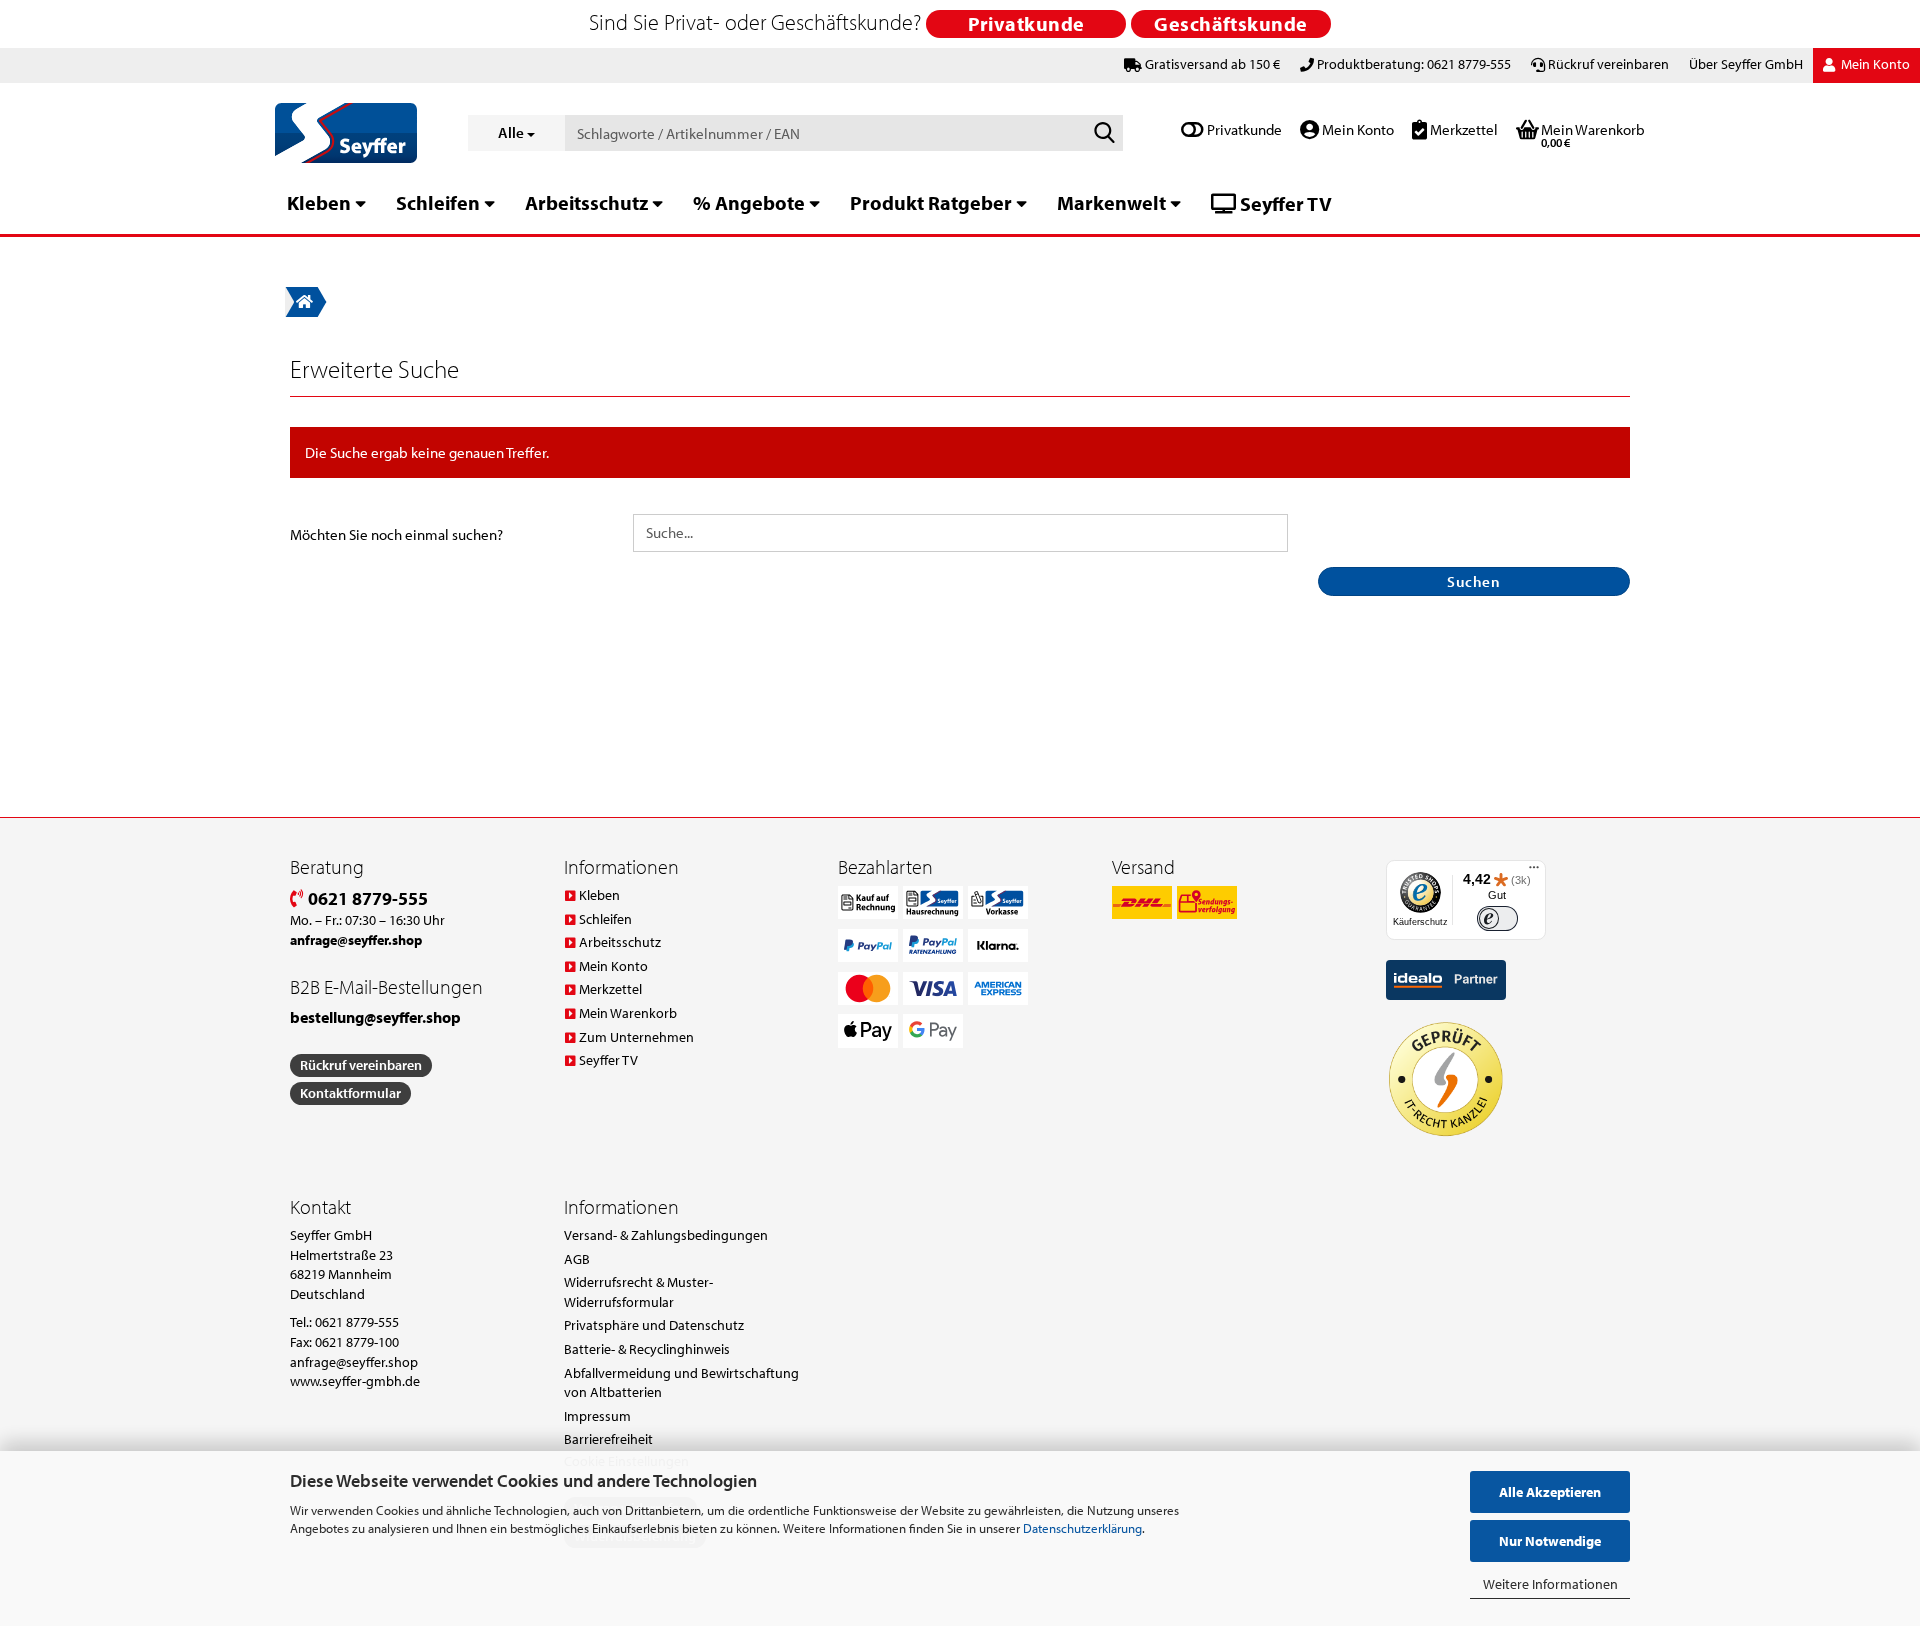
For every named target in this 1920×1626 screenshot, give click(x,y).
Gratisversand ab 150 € (1212, 64)
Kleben (319, 202)
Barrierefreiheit (608, 1439)
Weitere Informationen (1550, 1584)
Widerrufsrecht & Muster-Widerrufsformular (638, 1292)
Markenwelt (1111, 202)
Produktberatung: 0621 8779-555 (1414, 64)
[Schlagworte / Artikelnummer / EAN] (1104, 134)
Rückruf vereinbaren (1608, 64)
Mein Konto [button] (1874, 64)
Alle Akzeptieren (1550, 1492)
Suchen (1473, 581)
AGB (577, 1259)
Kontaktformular (350, 1093)
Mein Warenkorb (628, 1013)
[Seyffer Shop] (356, 133)
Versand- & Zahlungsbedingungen (666, 1235)
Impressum (597, 1416)
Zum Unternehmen (636, 1037)
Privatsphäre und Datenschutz (654, 1325)
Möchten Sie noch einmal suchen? (396, 534)
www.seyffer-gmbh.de (355, 1381)
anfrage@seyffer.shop (354, 1362)
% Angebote (749, 202)
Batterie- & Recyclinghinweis (647, 1349)
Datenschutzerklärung (1082, 1528)
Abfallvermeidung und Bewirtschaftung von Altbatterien (681, 1383)
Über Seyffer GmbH (1746, 64)
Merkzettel (1462, 129)
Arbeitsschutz (586, 202)
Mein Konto (1356, 129)
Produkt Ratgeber (931, 202)
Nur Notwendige (1550, 1541)
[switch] (1497, 918)
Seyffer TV (1284, 203)
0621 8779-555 (366, 898)
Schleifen (438, 202)
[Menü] (1534, 872)
